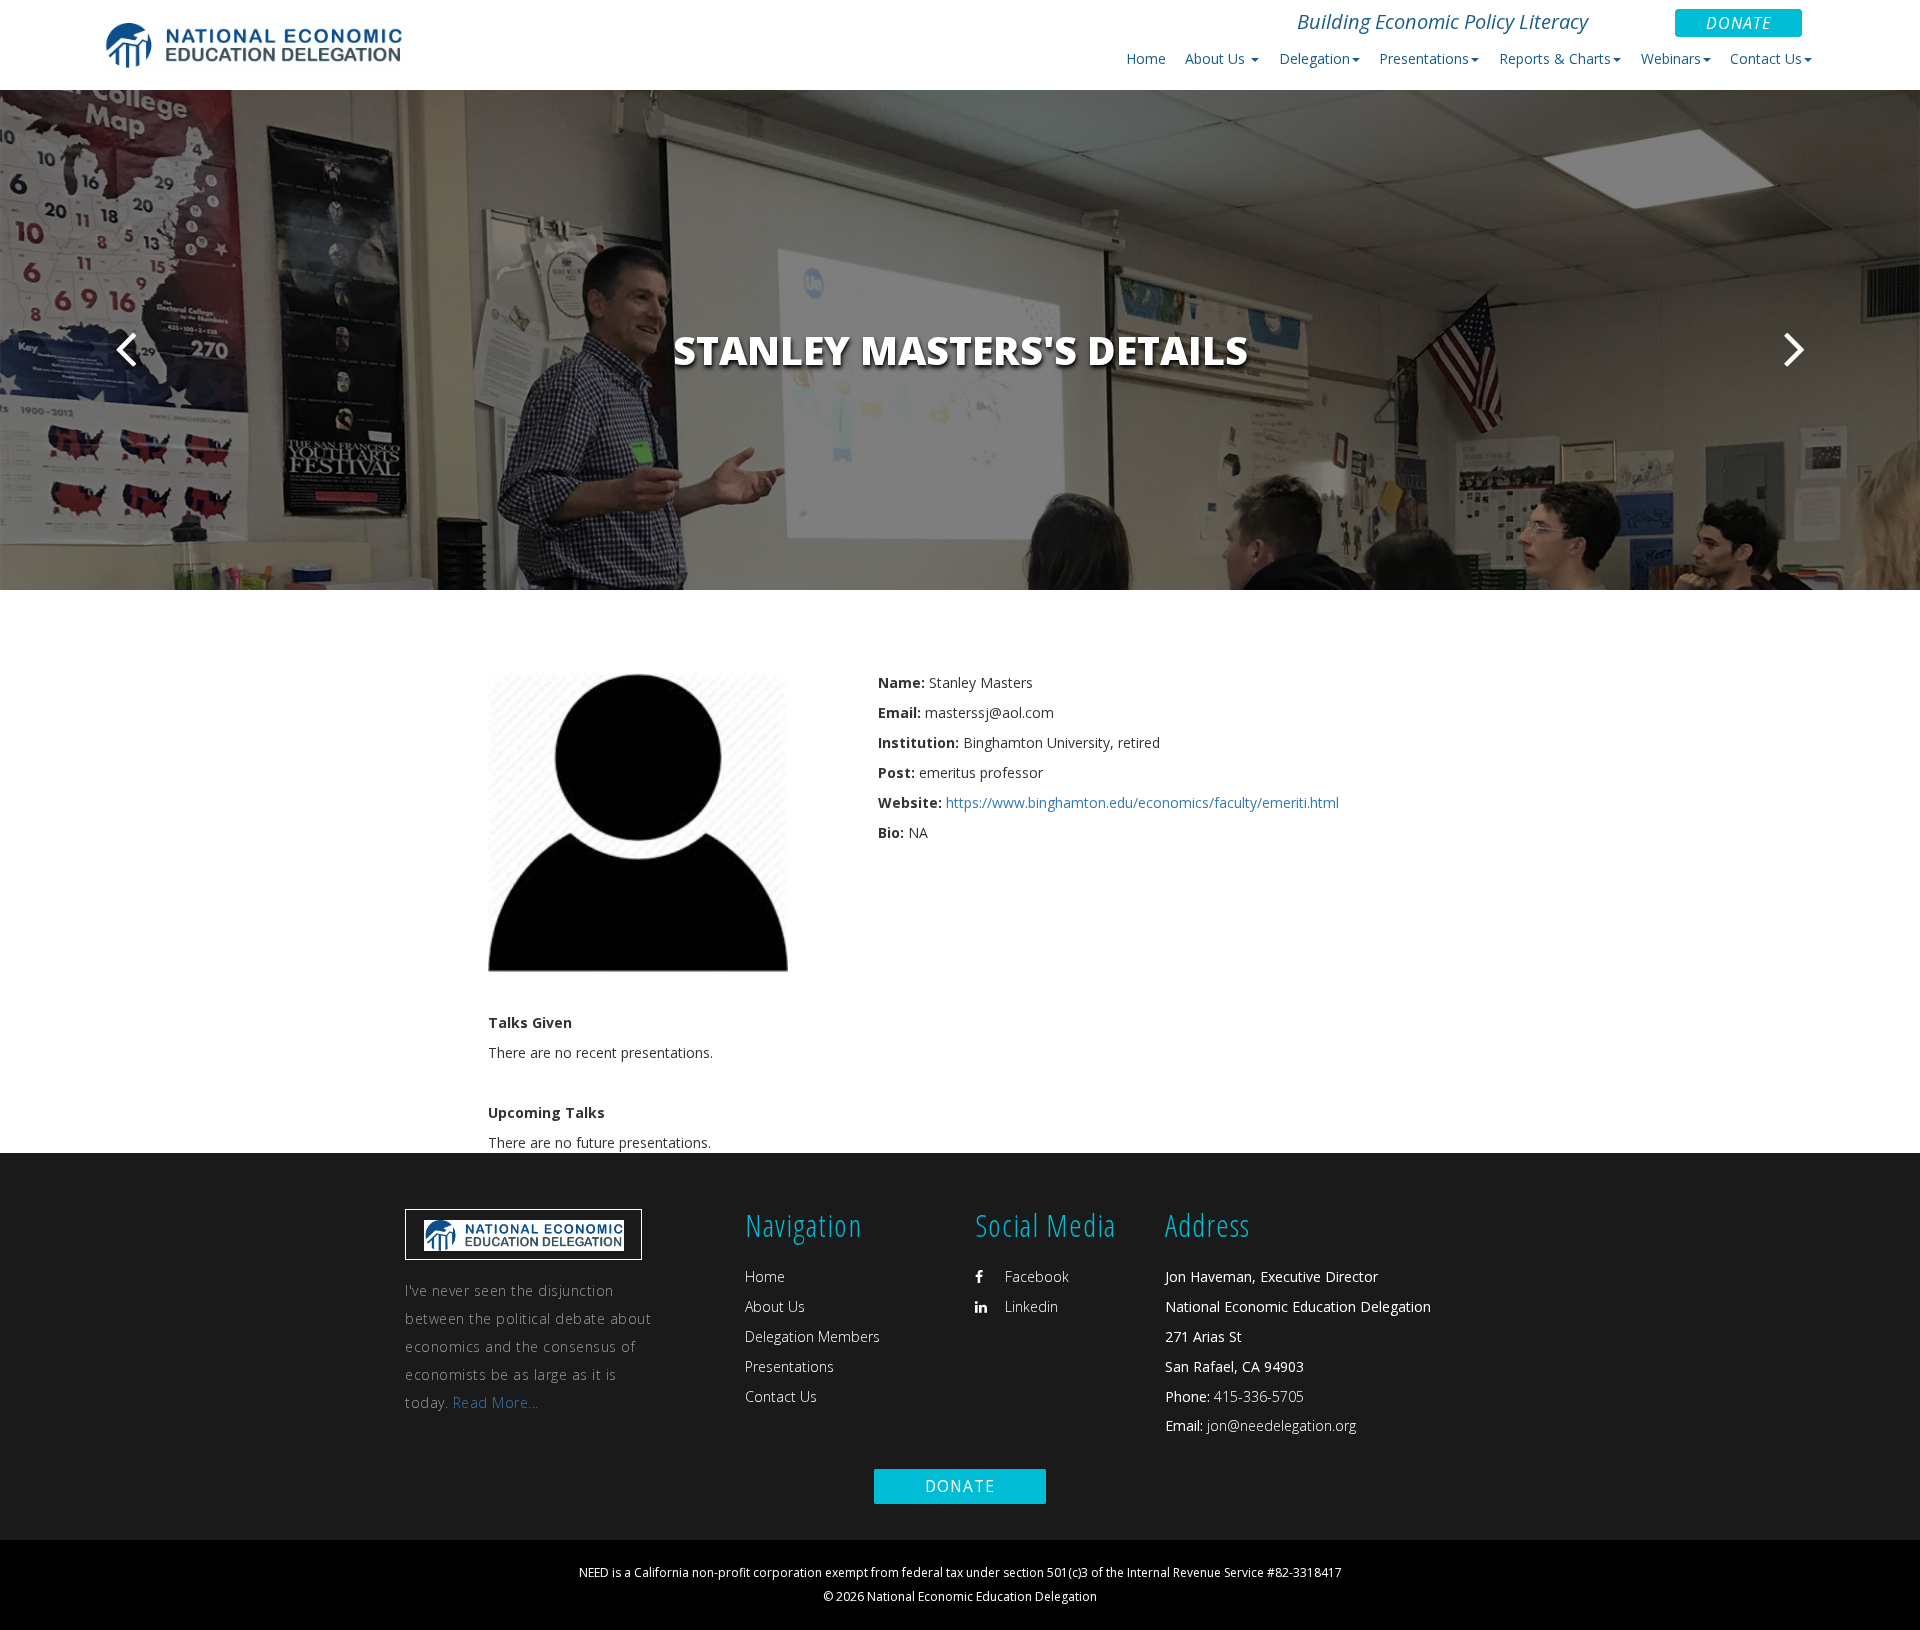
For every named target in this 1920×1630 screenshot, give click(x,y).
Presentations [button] (1424, 58)
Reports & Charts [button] (1555, 58)
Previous (125, 348)
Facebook (1035, 1276)
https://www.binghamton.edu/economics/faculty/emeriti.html (1142, 802)
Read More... (496, 1402)
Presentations (789, 1366)
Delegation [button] (1314, 58)
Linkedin (1029, 1306)
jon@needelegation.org (1279, 1425)
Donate (1738, 23)
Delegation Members (812, 1336)
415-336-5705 (1259, 1396)
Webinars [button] (1671, 58)
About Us (775, 1306)
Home (1146, 58)
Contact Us (781, 1396)
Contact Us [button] (1766, 58)
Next (1794, 348)
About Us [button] (1217, 58)
